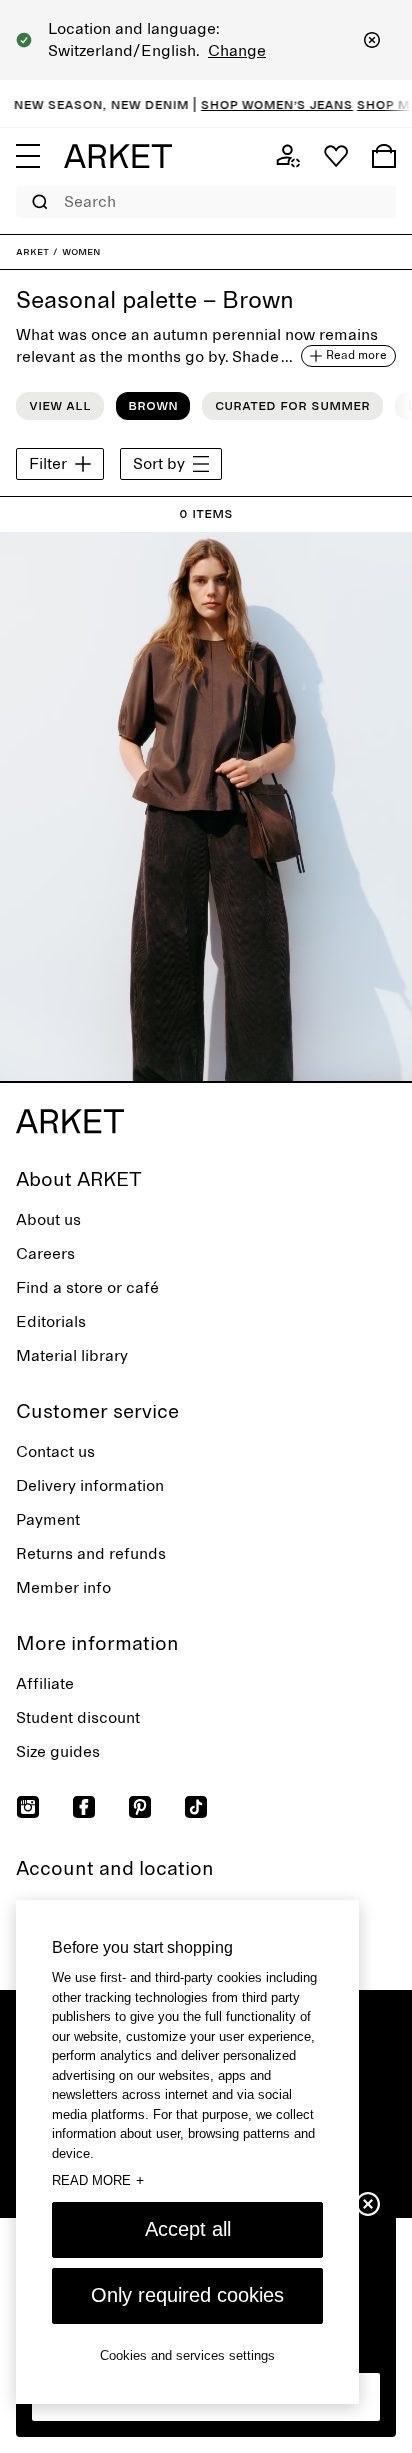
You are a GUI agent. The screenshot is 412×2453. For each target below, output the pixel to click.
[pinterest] (140, 1807)
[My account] (288, 156)
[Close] (372, 40)
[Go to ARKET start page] (118, 156)
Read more (98, 2180)
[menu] (28, 156)
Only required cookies (187, 2295)
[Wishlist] (336, 156)
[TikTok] (196, 1807)
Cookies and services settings (187, 2355)
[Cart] (384, 156)
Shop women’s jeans (263, 104)
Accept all (188, 2229)
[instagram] (28, 1807)
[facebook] (84, 1807)
